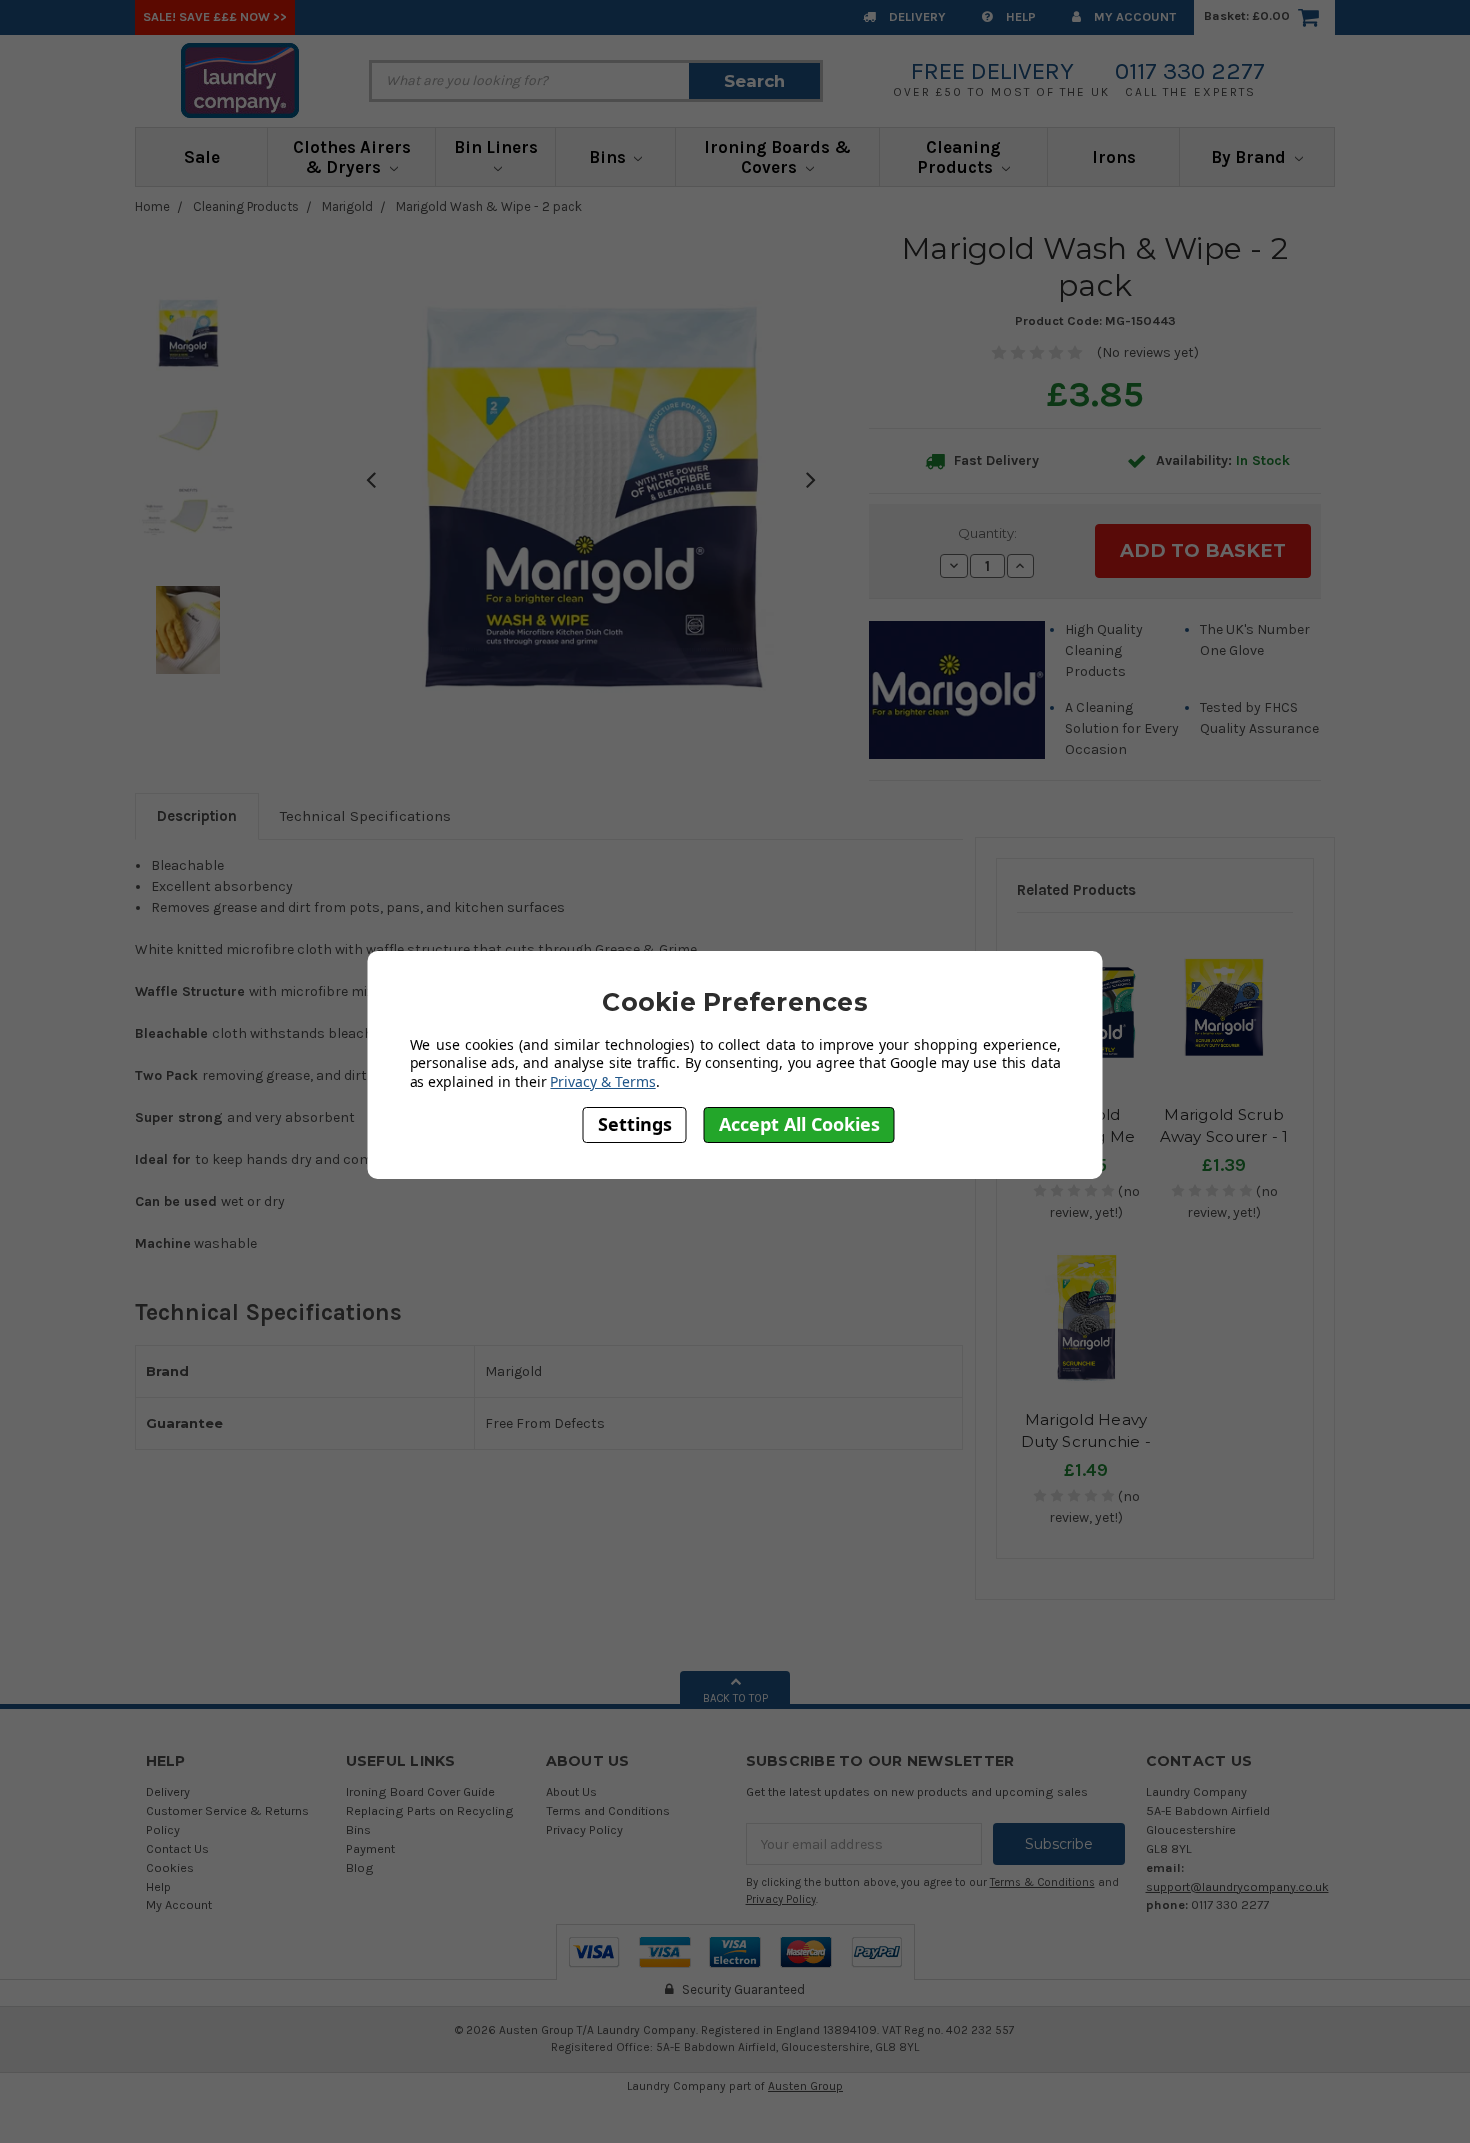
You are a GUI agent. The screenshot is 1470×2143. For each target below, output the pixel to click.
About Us (571, 1791)
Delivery (916, 16)
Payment (370, 1848)
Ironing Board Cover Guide (420, 1791)
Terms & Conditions (1042, 1882)
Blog (360, 1867)
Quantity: (987, 533)
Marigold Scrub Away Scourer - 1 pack (1224, 1137)
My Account (1133, 16)
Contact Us (177, 1848)
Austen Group (805, 2086)
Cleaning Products (959, 157)
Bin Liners (496, 147)
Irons (1114, 157)
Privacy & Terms (602, 1081)
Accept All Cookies (799, 1125)
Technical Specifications (365, 816)
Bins (609, 157)
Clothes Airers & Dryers (352, 157)
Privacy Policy (584, 1829)
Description (197, 816)
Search (754, 81)
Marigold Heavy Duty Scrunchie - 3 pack (1086, 1442)
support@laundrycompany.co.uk (1237, 1886)
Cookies (170, 1867)
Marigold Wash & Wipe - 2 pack (489, 206)
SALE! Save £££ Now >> (215, 16)
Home (152, 206)
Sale (202, 157)
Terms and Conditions (608, 1810)
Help (1019, 16)
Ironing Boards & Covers (777, 157)
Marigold (347, 206)
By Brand (1250, 157)
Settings (635, 1125)
